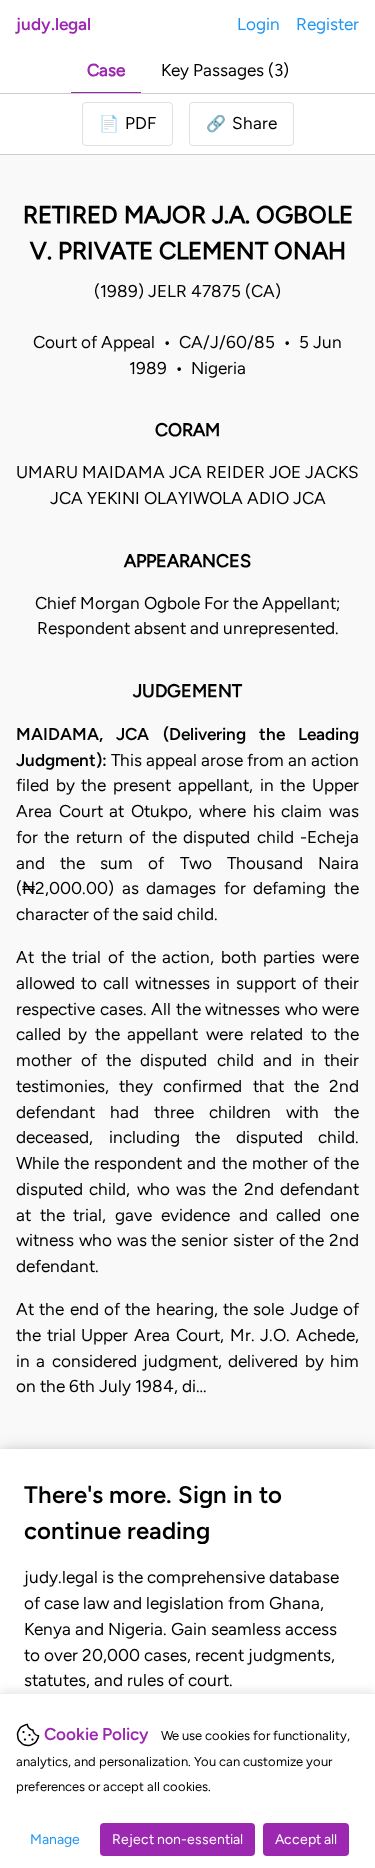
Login (258, 24)
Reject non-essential (177, 1839)
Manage (55, 1839)
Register (327, 24)
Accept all (306, 1839)
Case (106, 70)
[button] (241, 124)
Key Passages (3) (225, 70)
